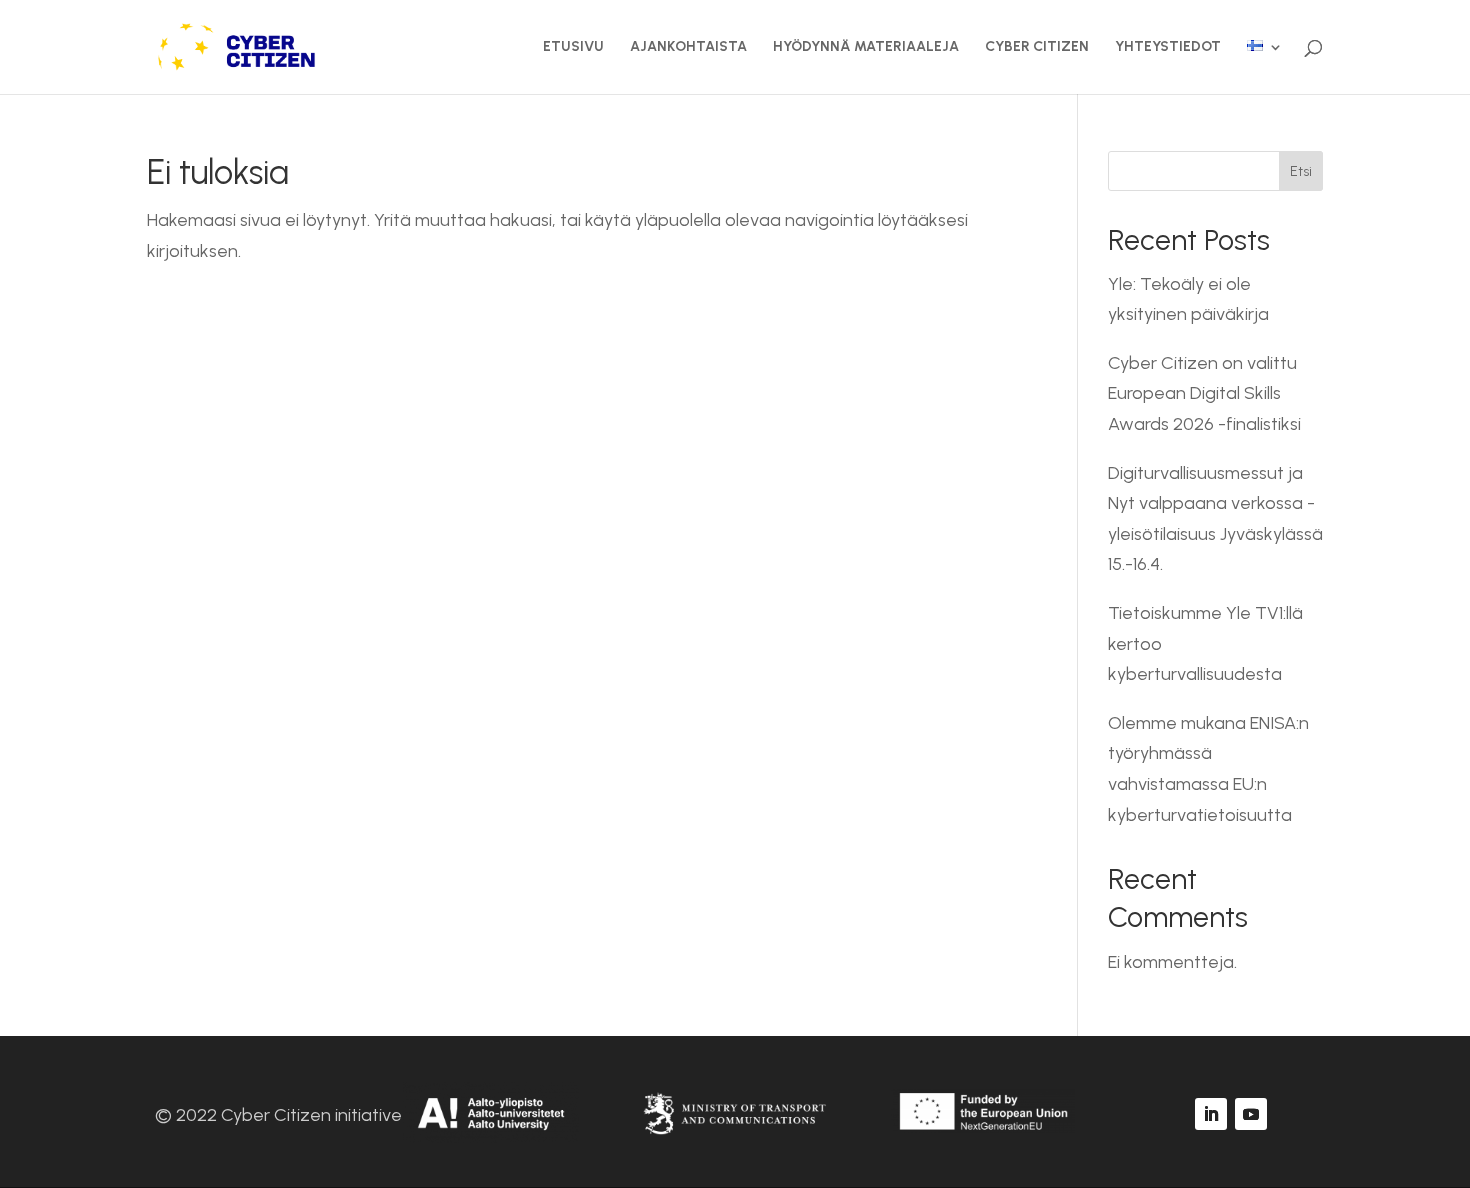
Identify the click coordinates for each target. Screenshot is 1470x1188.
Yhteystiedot (1168, 47)
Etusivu (573, 47)
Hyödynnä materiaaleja (866, 47)
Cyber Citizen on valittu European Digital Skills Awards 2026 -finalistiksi (1204, 393)
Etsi (1301, 171)
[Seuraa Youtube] (1251, 1114)
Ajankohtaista (688, 47)
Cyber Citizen (1037, 47)
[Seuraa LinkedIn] (1211, 1114)
